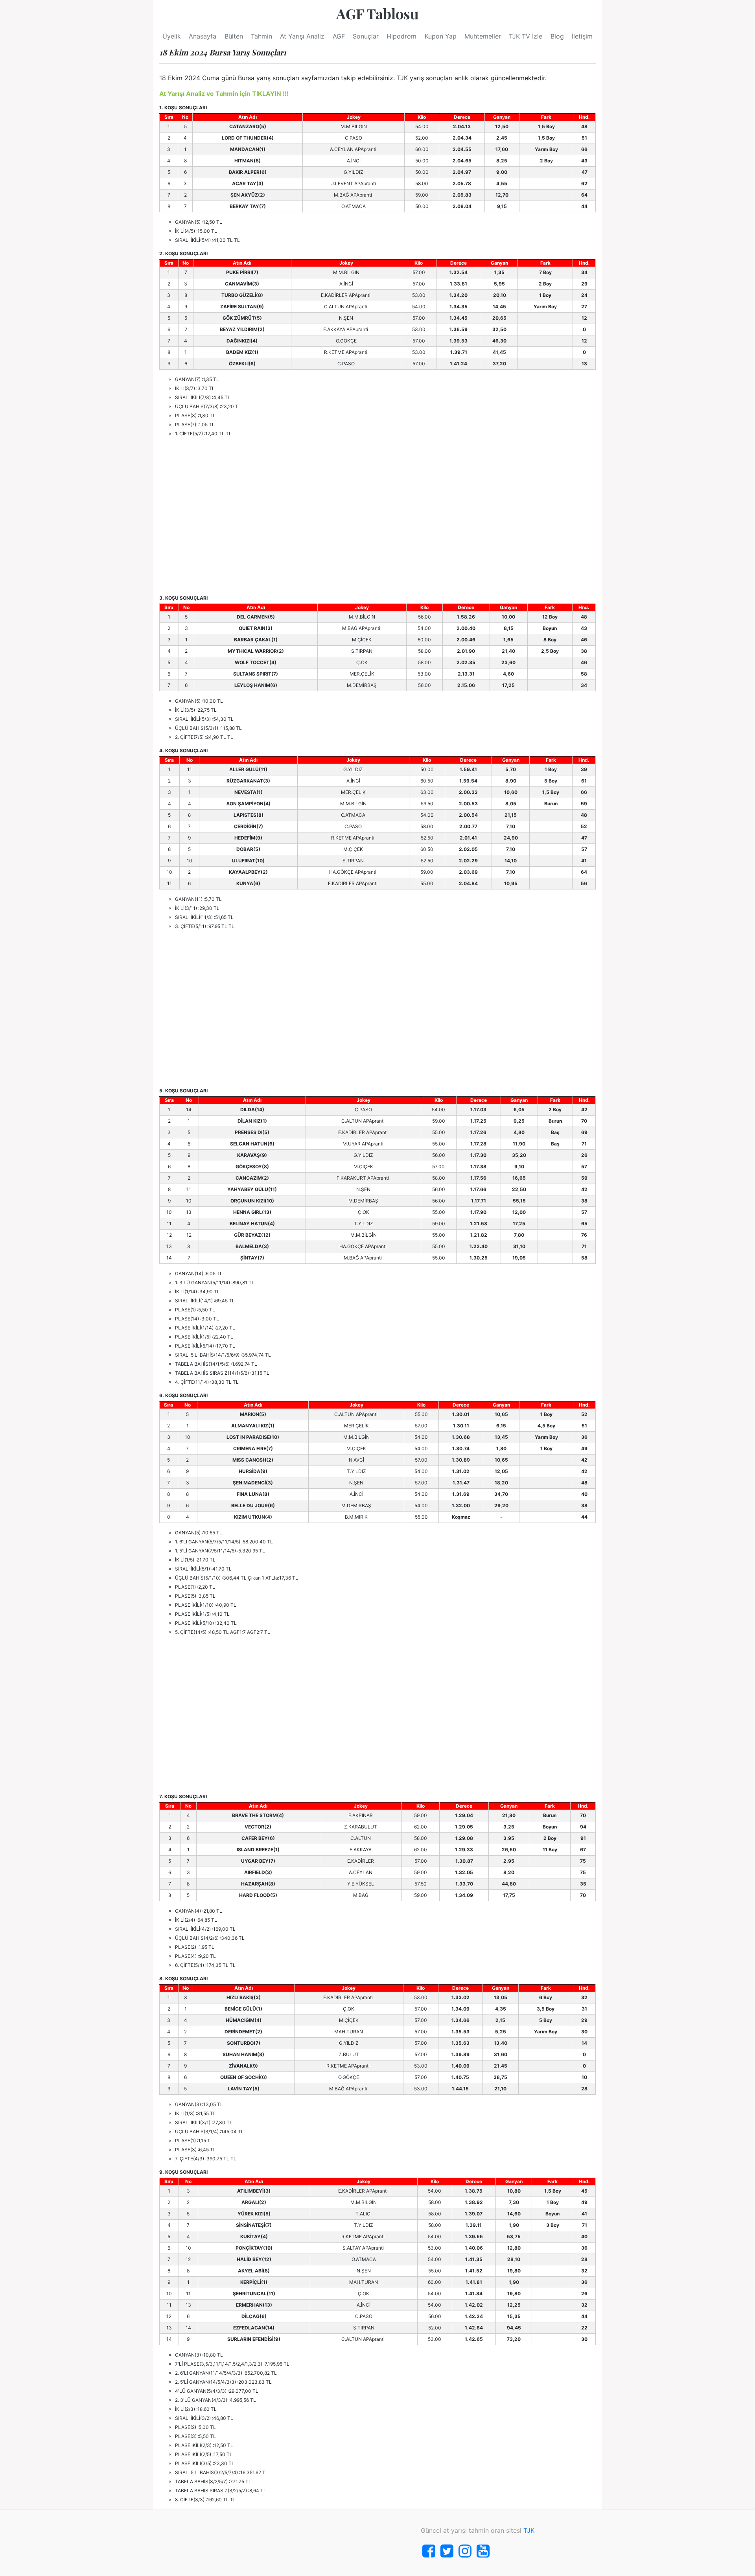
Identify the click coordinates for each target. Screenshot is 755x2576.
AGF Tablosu (377, 13)
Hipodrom (401, 36)
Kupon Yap (441, 36)
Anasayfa (203, 36)
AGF (339, 36)
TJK (529, 2530)
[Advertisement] (377, 516)
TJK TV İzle (526, 36)
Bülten (234, 36)
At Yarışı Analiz (302, 36)
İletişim (582, 36)
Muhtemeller (483, 36)
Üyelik (172, 36)
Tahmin (261, 36)
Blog (557, 36)
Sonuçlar (366, 36)
